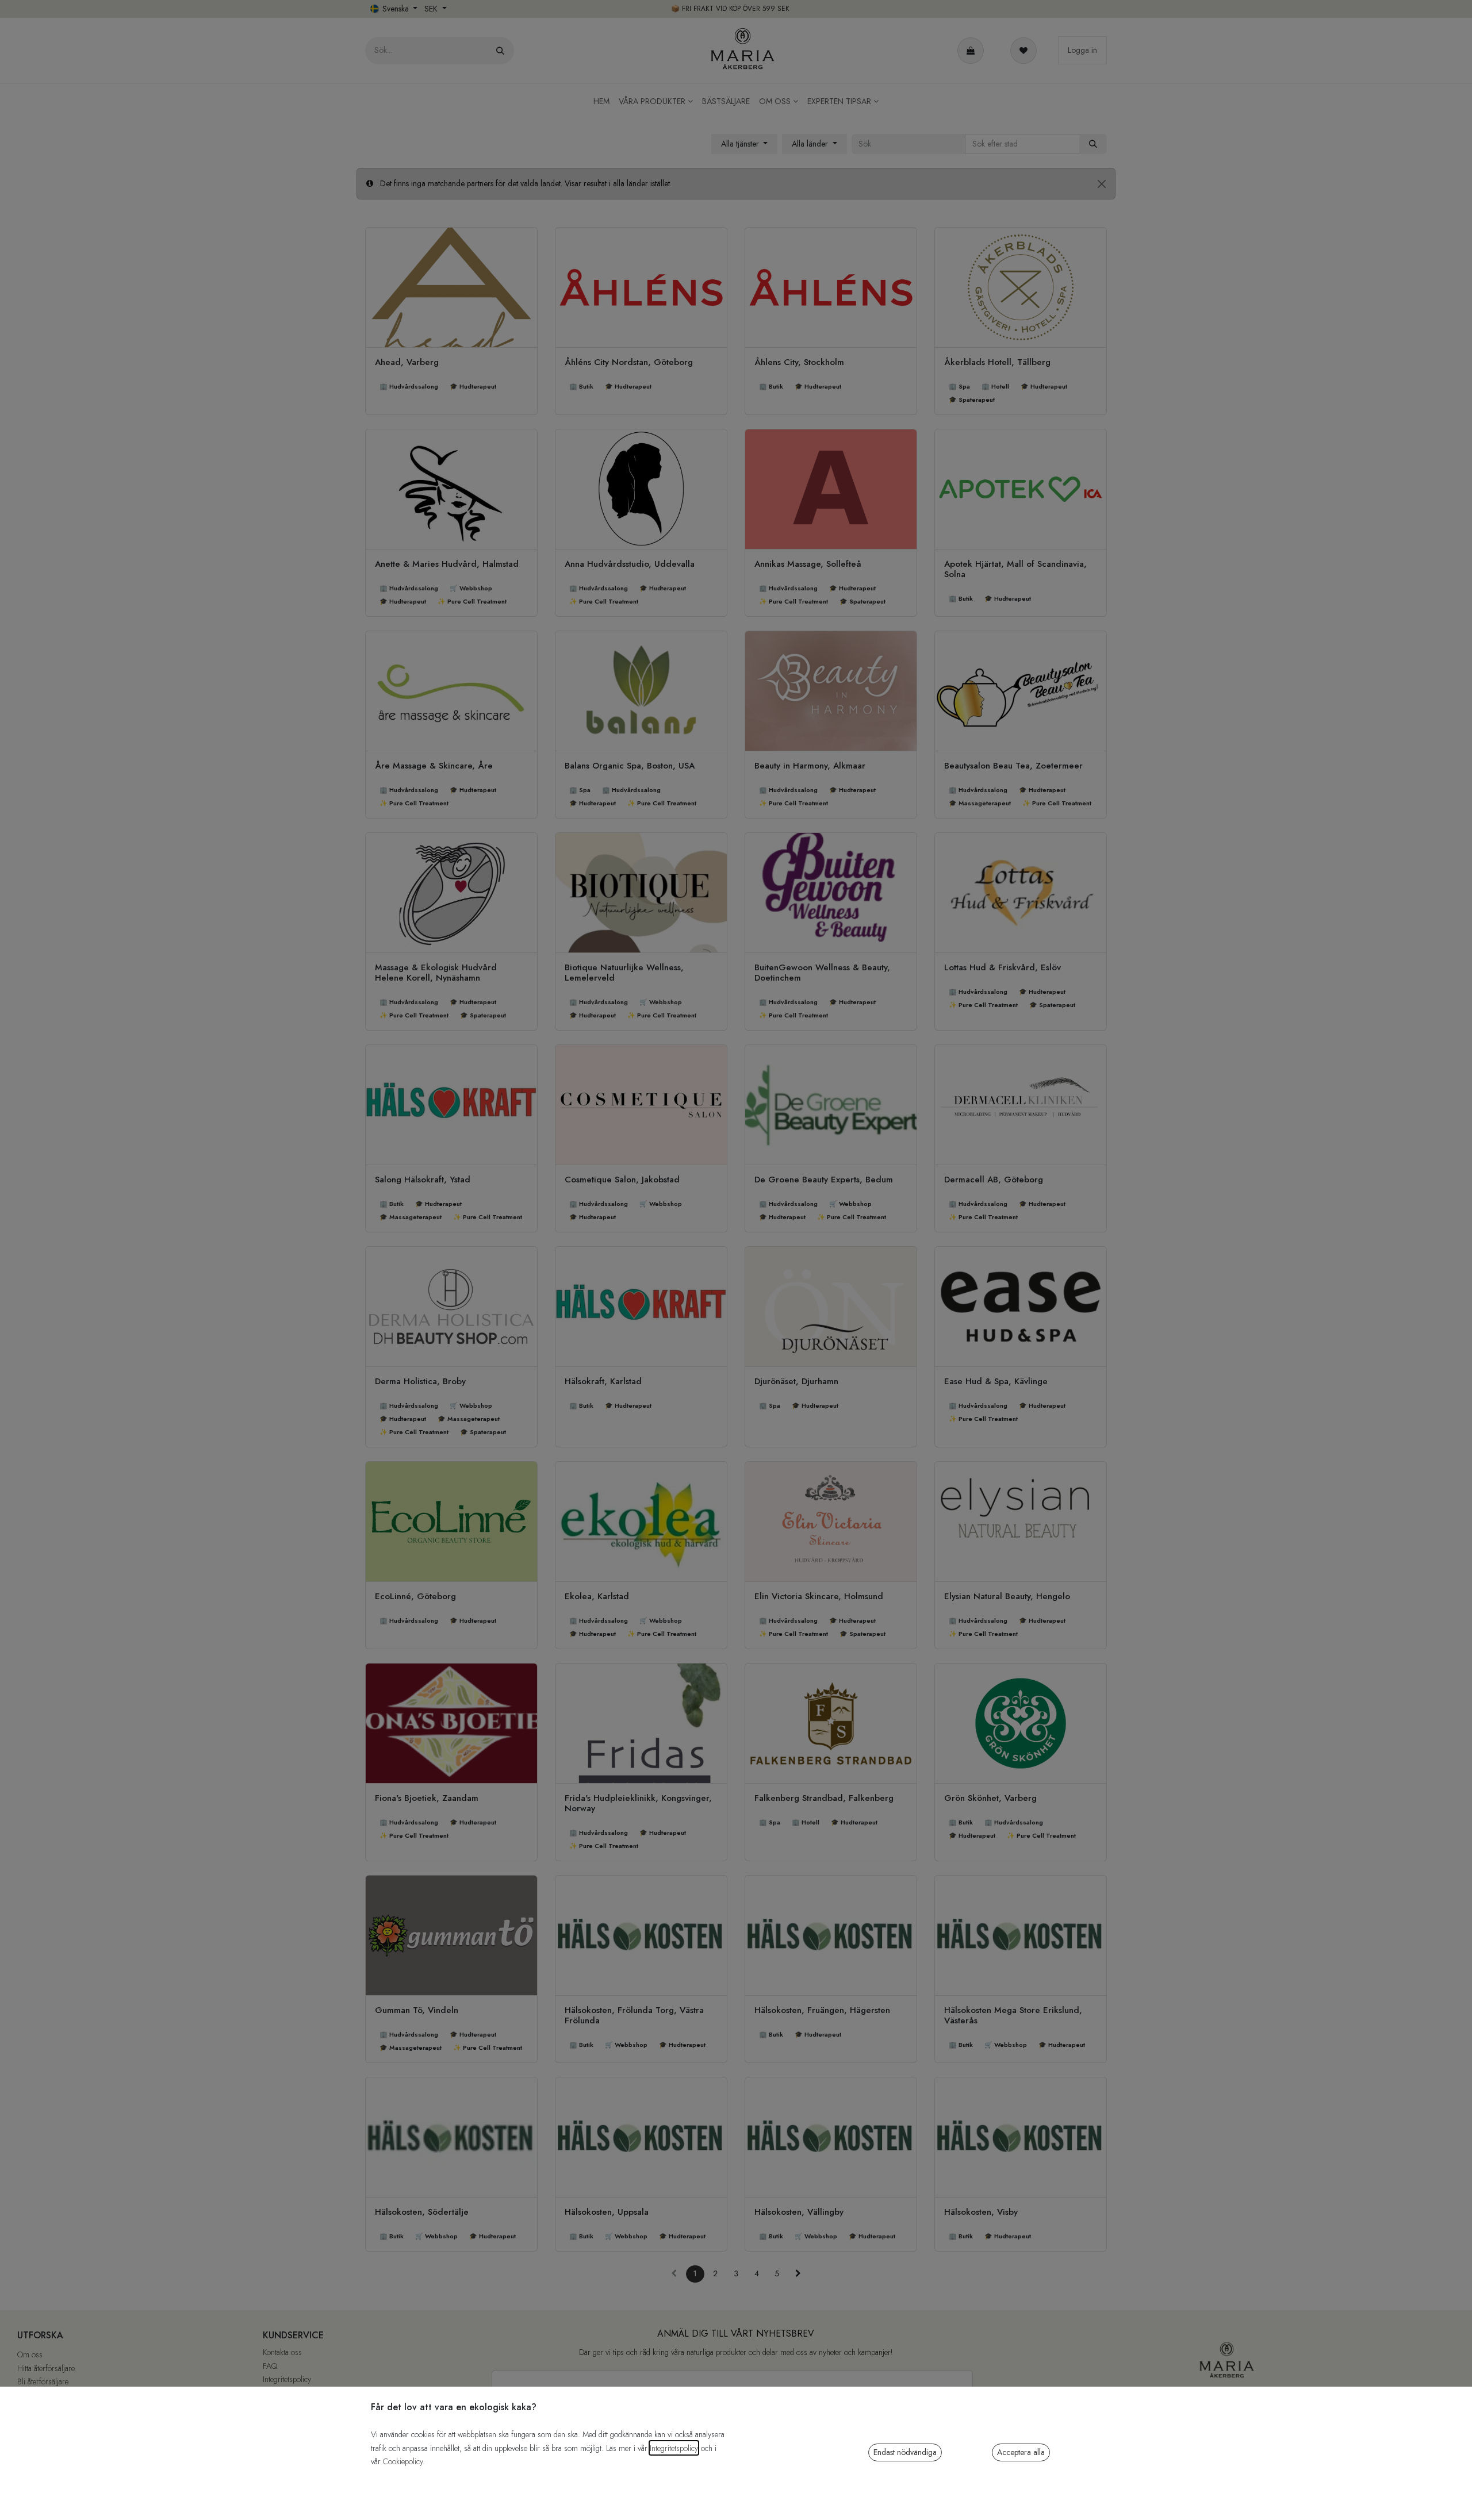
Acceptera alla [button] (1021, 2452)
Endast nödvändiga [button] (905, 2452)
